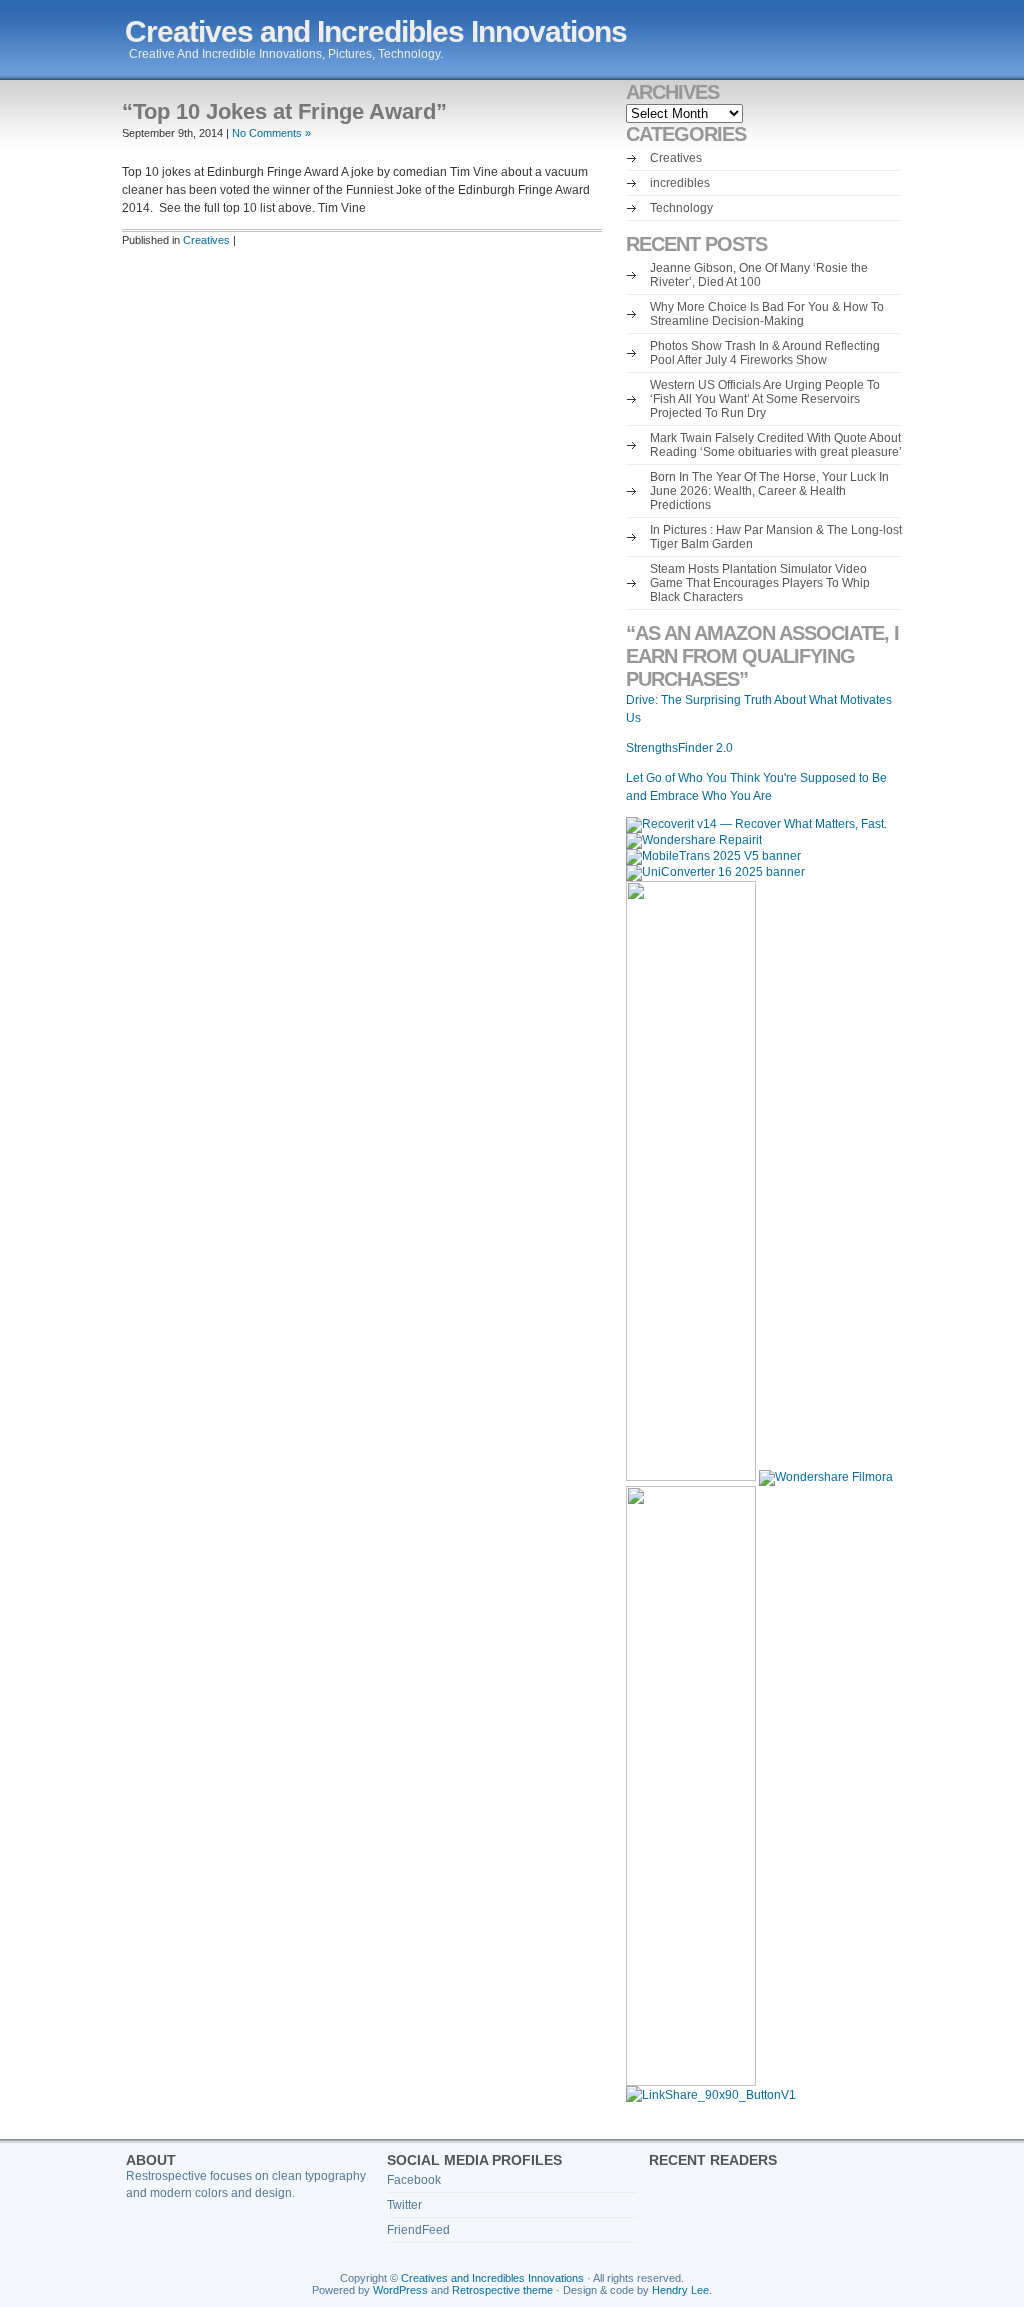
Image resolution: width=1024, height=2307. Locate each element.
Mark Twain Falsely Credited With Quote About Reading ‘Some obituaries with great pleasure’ (776, 445)
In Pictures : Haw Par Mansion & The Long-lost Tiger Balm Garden (776, 537)
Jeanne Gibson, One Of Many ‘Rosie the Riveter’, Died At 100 (759, 275)
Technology (681, 208)
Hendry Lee (680, 2290)
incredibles (680, 183)
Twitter (404, 2205)
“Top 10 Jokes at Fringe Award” (284, 111)
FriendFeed (418, 2230)
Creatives (206, 240)
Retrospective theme (502, 2290)
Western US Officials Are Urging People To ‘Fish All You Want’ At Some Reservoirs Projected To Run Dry (765, 399)
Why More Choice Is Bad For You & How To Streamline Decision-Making (767, 314)
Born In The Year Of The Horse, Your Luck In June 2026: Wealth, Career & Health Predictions (769, 491)
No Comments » (271, 133)
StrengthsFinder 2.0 (679, 748)
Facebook (414, 2180)
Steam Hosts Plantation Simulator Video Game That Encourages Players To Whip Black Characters (760, 583)
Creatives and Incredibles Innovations (376, 31)
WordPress (400, 2290)
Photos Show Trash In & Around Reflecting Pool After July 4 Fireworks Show (765, 353)
